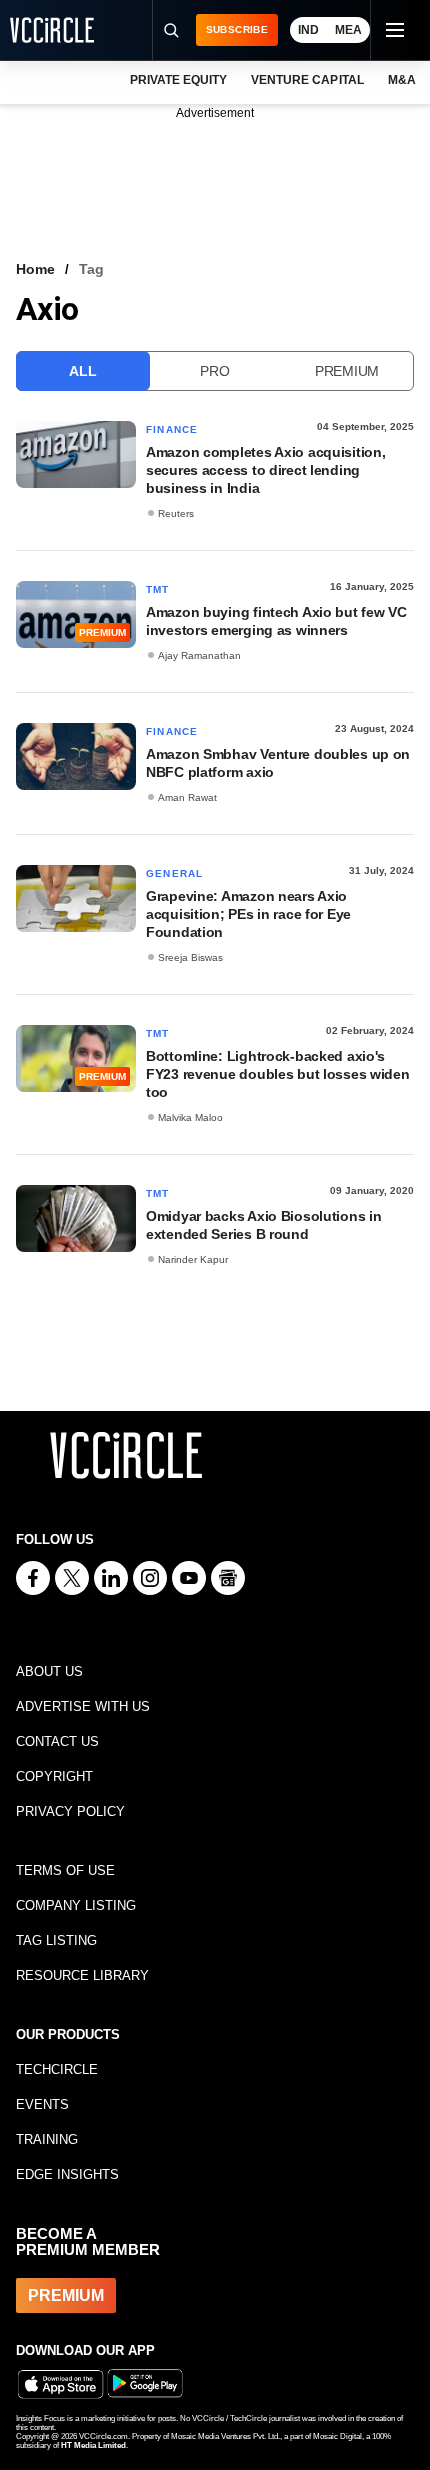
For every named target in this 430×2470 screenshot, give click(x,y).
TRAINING (47, 2139)
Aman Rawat (187, 797)
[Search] (171, 30)
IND (308, 30)
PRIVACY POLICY (70, 1811)
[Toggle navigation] (394, 30)
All (82, 371)
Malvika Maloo (190, 1117)
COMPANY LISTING (76, 1905)
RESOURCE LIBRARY (82, 1975)
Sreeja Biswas (190, 957)
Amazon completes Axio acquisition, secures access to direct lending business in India (265, 470)
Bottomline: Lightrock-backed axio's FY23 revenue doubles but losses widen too (278, 1074)
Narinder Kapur (193, 1259)
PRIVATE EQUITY (178, 80)
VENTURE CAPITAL (307, 80)
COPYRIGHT (54, 1776)
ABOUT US (49, 1671)
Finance (172, 429)
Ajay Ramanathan (199, 655)
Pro (214, 371)
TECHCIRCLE (57, 2069)
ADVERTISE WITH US (83, 1706)
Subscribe (237, 29)
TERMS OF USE (65, 1870)
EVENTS (42, 2104)
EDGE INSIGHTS (67, 2174)
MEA (348, 30)
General (174, 873)
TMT (158, 589)
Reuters (176, 513)
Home (35, 269)
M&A (402, 80)
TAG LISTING (56, 1940)
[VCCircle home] (52, 30)
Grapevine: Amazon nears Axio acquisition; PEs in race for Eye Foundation (248, 914)
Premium (347, 371)
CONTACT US (57, 1741)
